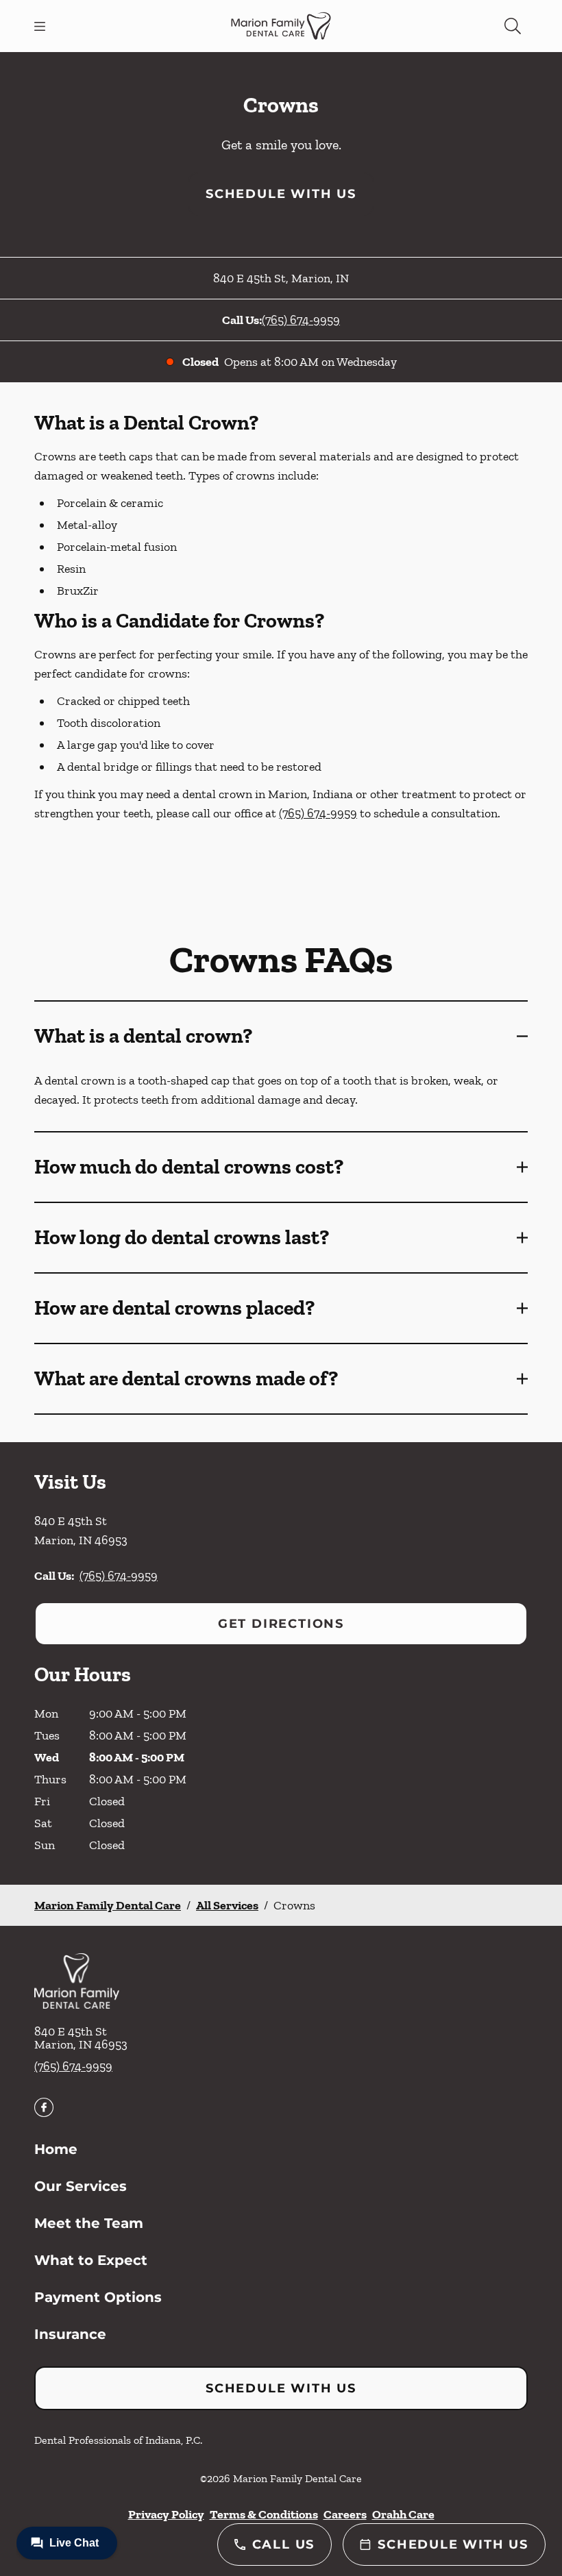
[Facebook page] (44, 2107)
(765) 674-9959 (301, 320)
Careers (345, 2514)
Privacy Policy (166, 2514)
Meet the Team (89, 2223)
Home (56, 2149)
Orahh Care (403, 2514)
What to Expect (91, 2260)
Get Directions (281, 1624)
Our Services (81, 2186)
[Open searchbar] (513, 26)
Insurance (70, 2334)
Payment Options (98, 2297)
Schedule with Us (281, 194)
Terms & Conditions (264, 2514)
